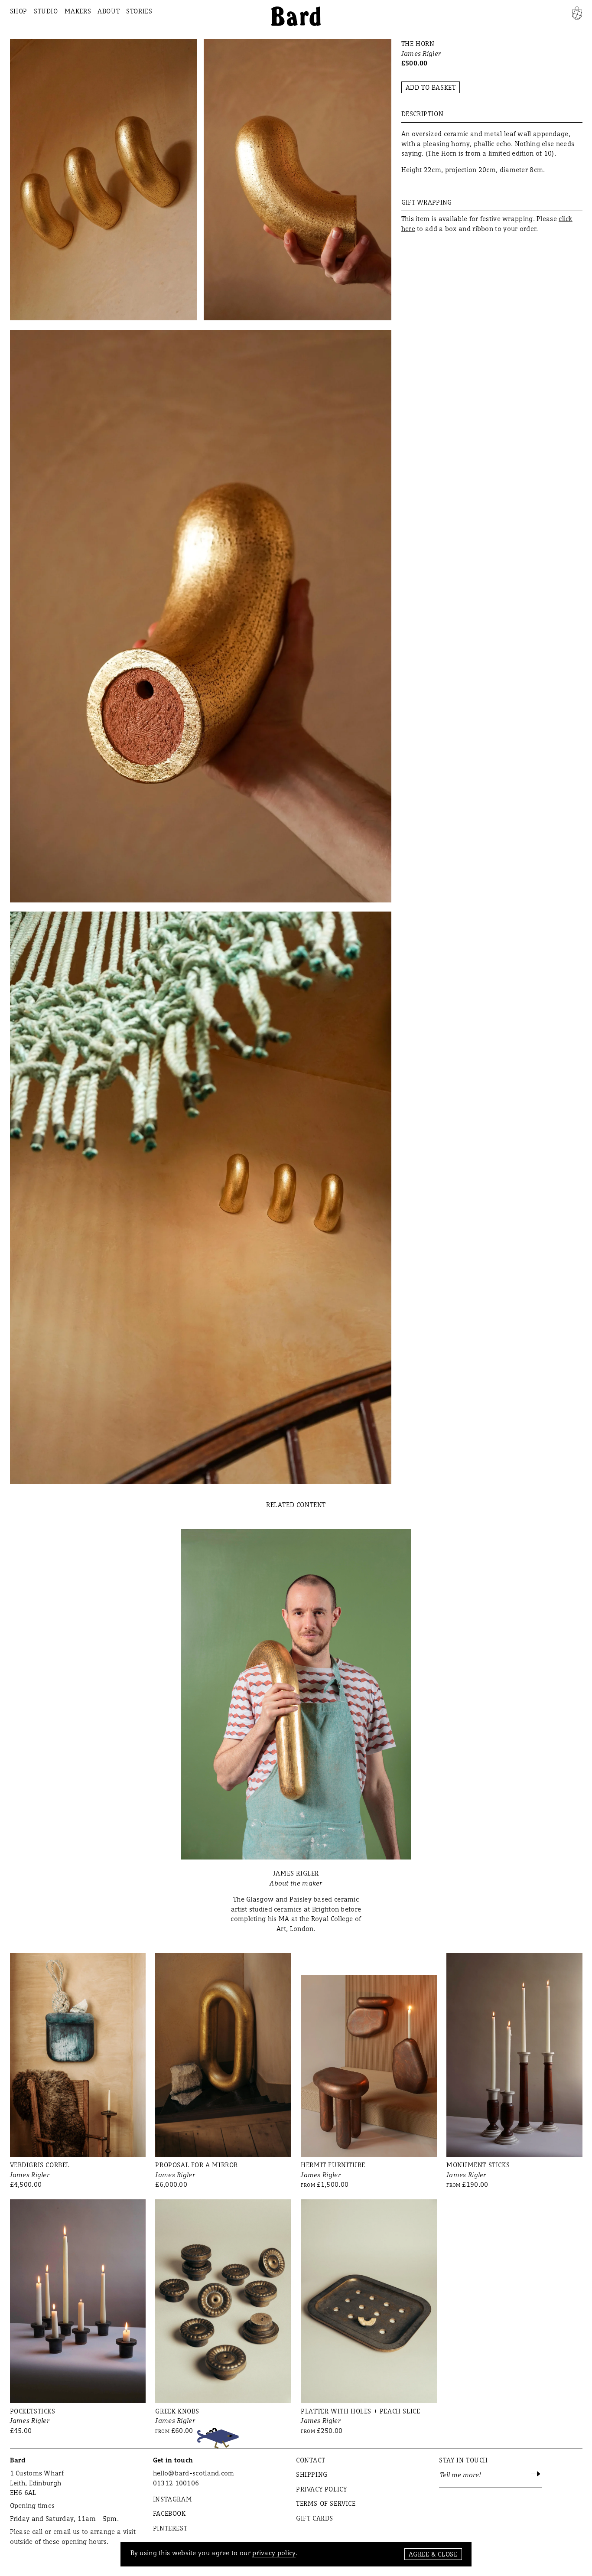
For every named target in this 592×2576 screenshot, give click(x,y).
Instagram (172, 2499)
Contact (311, 2460)
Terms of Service (326, 2503)
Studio (46, 11)
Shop (19, 11)
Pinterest (170, 2528)
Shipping (312, 2474)
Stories (139, 11)
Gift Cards (315, 2518)
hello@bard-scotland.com (194, 2473)
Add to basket (431, 87)
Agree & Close (433, 2554)
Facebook (169, 2513)
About (109, 11)
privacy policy (274, 2553)
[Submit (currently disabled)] (536, 2475)
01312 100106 (176, 2483)
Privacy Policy (321, 2489)
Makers (78, 11)
